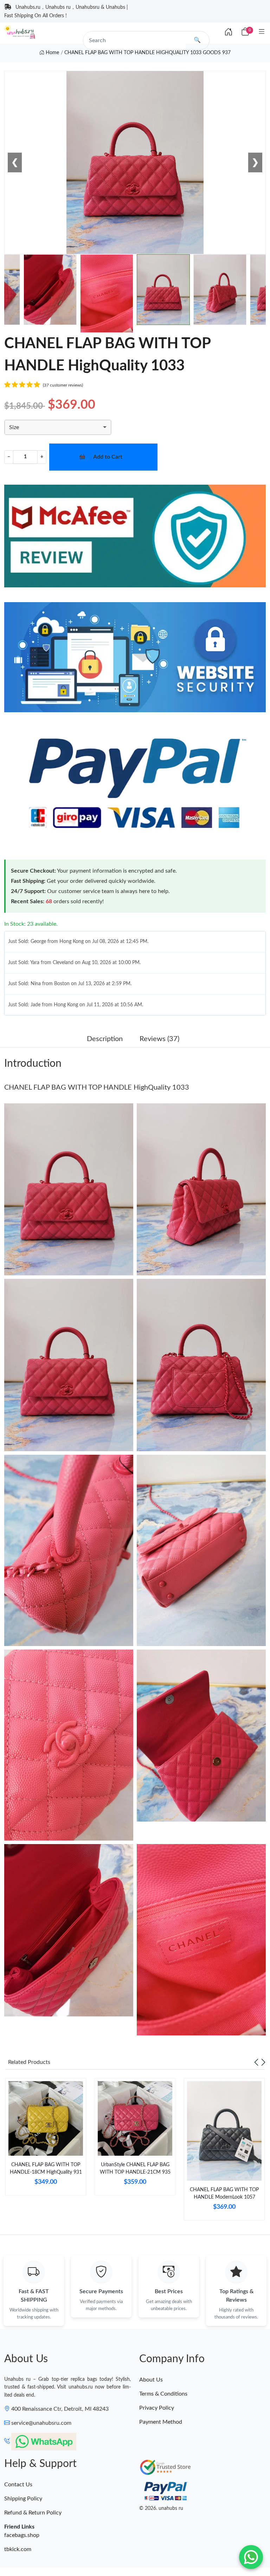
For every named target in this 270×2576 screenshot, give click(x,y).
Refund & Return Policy (33, 2513)
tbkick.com (18, 2549)
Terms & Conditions (163, 2394)
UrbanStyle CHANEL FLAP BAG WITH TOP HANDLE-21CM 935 (135, 2169)
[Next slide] (263, 2062)
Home (52, 53)
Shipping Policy (23, 2499)
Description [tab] (105, 1039)
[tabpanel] (46, 2140)
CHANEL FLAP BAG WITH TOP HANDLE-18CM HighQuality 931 (46, 2169)
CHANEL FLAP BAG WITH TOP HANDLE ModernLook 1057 (224, 2194)
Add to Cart (108, 457)
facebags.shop (22, 2535)
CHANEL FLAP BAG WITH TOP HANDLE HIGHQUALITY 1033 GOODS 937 (147, 53)
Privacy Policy (157, 2408)
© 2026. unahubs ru (161, 2508)
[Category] (262, 32)
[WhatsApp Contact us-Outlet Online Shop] (251, 2557)
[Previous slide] (256, 2062)
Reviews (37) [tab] (159, 1039)
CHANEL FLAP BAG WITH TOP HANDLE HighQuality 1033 (97, 1088)
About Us (151, 2380)
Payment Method (161, 2422)
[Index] (229, 32)
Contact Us (18, 2485)
